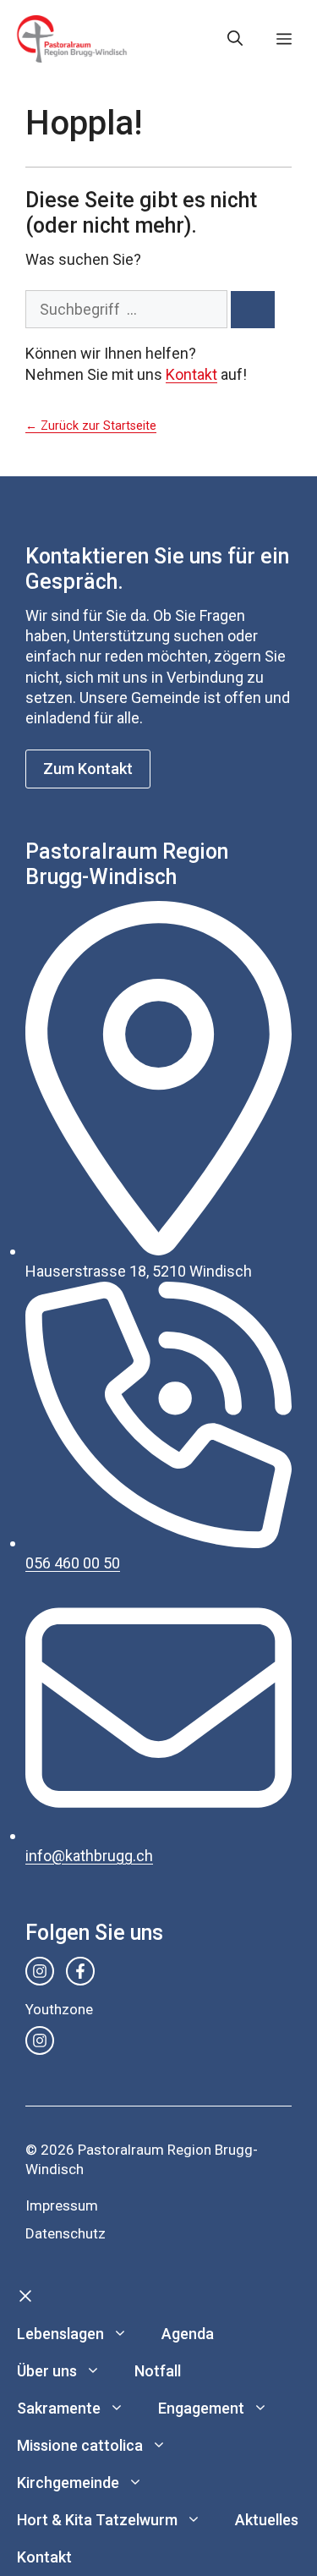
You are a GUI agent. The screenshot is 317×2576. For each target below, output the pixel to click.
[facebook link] (80, 1971)
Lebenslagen (60, 2334)
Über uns (47, 2371)
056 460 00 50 (73, 1563)
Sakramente (59, 2408)
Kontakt (191, 374)
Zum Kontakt (88, 769)
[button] (235, 39)
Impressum (62, 2205)
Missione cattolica (80, 2445)
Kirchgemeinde (68, 2483)
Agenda (188, 2334)
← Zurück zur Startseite (91, 426)
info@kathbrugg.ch (89, 1856)
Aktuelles (267, 2520)
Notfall (158, 2371)
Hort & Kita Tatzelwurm (97, 2520)
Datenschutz (66, 2233)
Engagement (201, 2408)
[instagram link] (40, 1971)
